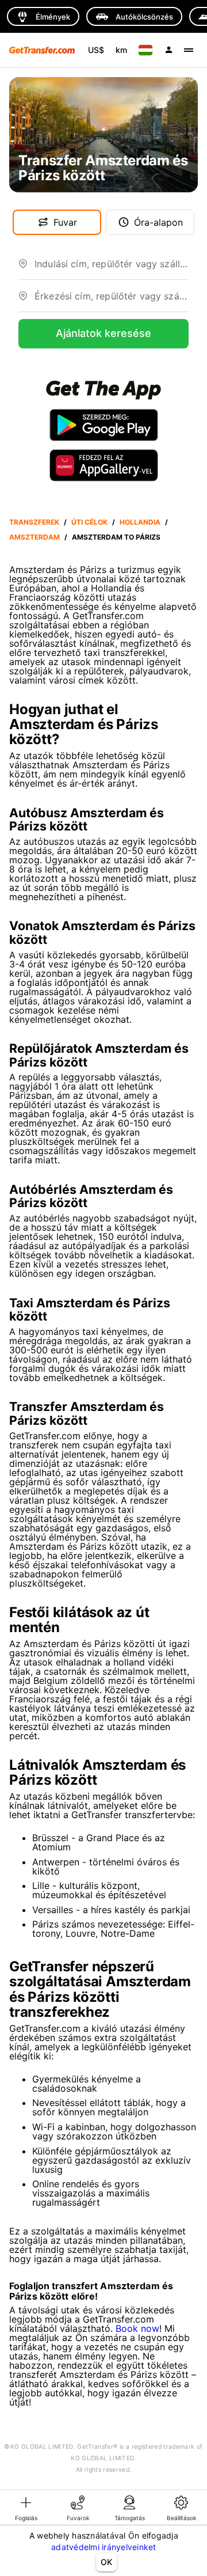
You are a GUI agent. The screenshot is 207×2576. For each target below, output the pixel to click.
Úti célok (89, 522)
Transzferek (34, 522)
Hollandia (140, 522)
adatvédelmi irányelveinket (104, 2547)
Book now (137, 2328)
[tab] (26, 2507)
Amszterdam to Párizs (116, 537)
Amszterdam (34, 537)
